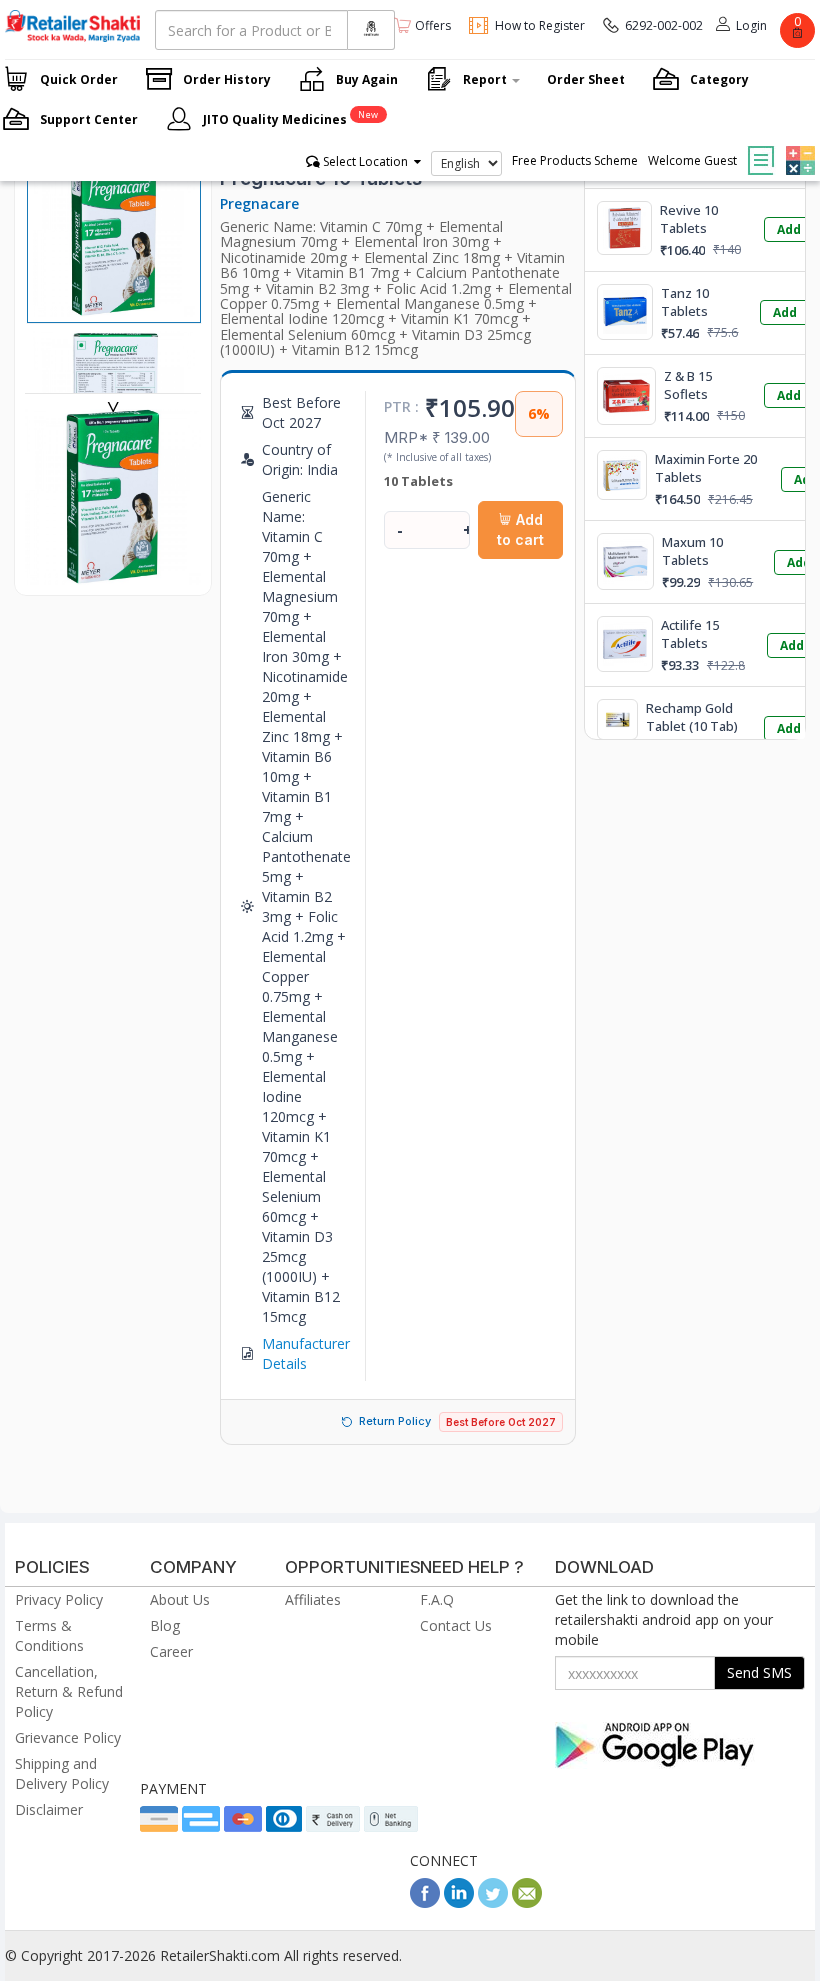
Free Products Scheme (575, 160)
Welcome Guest (692, 160)
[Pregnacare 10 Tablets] (113, 574)
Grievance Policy (68, 1737)
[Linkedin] (459, 1902)
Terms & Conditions (49, 1635)
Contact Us (456, 1625)
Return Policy (395, 1421)
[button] (798, 146)
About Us (180, 1599)
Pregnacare (259, 203)
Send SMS (759, 1672)
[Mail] (527, 1902)
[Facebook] (425, 1902)
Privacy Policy (59, 1599)
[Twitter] (493, 1902)
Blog (165, 1625)
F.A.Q (437, 1599)
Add (789, 229)
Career (171, 1651)
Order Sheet (586, 79)
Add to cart (520, 529)
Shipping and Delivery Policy (62, 1773)
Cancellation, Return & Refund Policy (69, 1691)
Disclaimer (49, 1809)
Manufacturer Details (306, 1353)
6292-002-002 (664, 25)
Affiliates (313, 1599)
